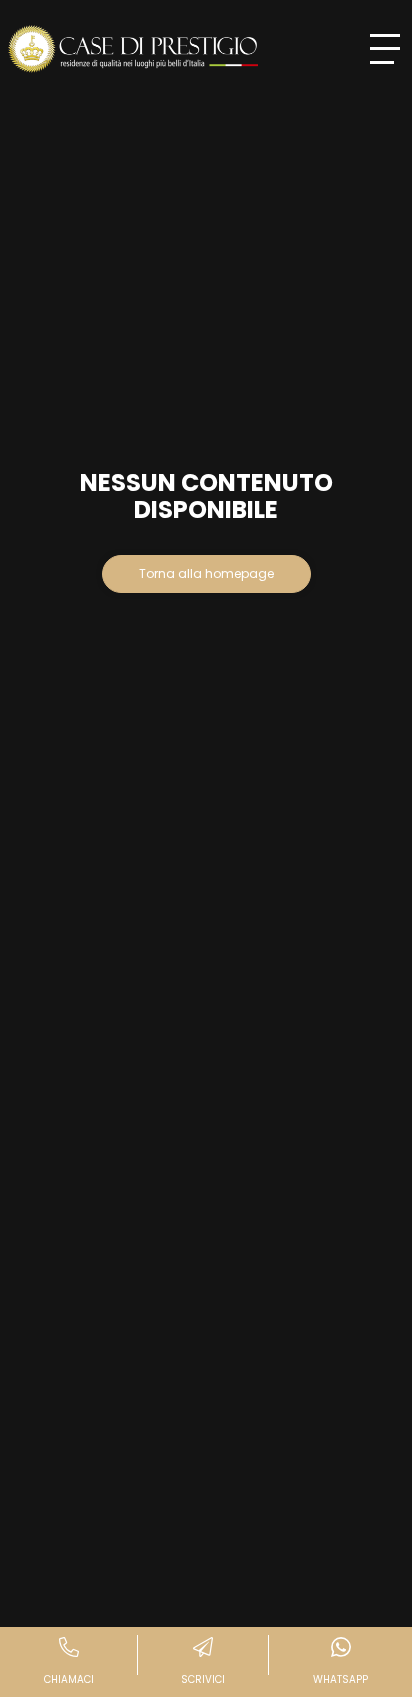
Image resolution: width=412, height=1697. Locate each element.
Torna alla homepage (206, 573)
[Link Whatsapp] (340, 1662)
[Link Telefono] (69, 1662)
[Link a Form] (204, 1662)
